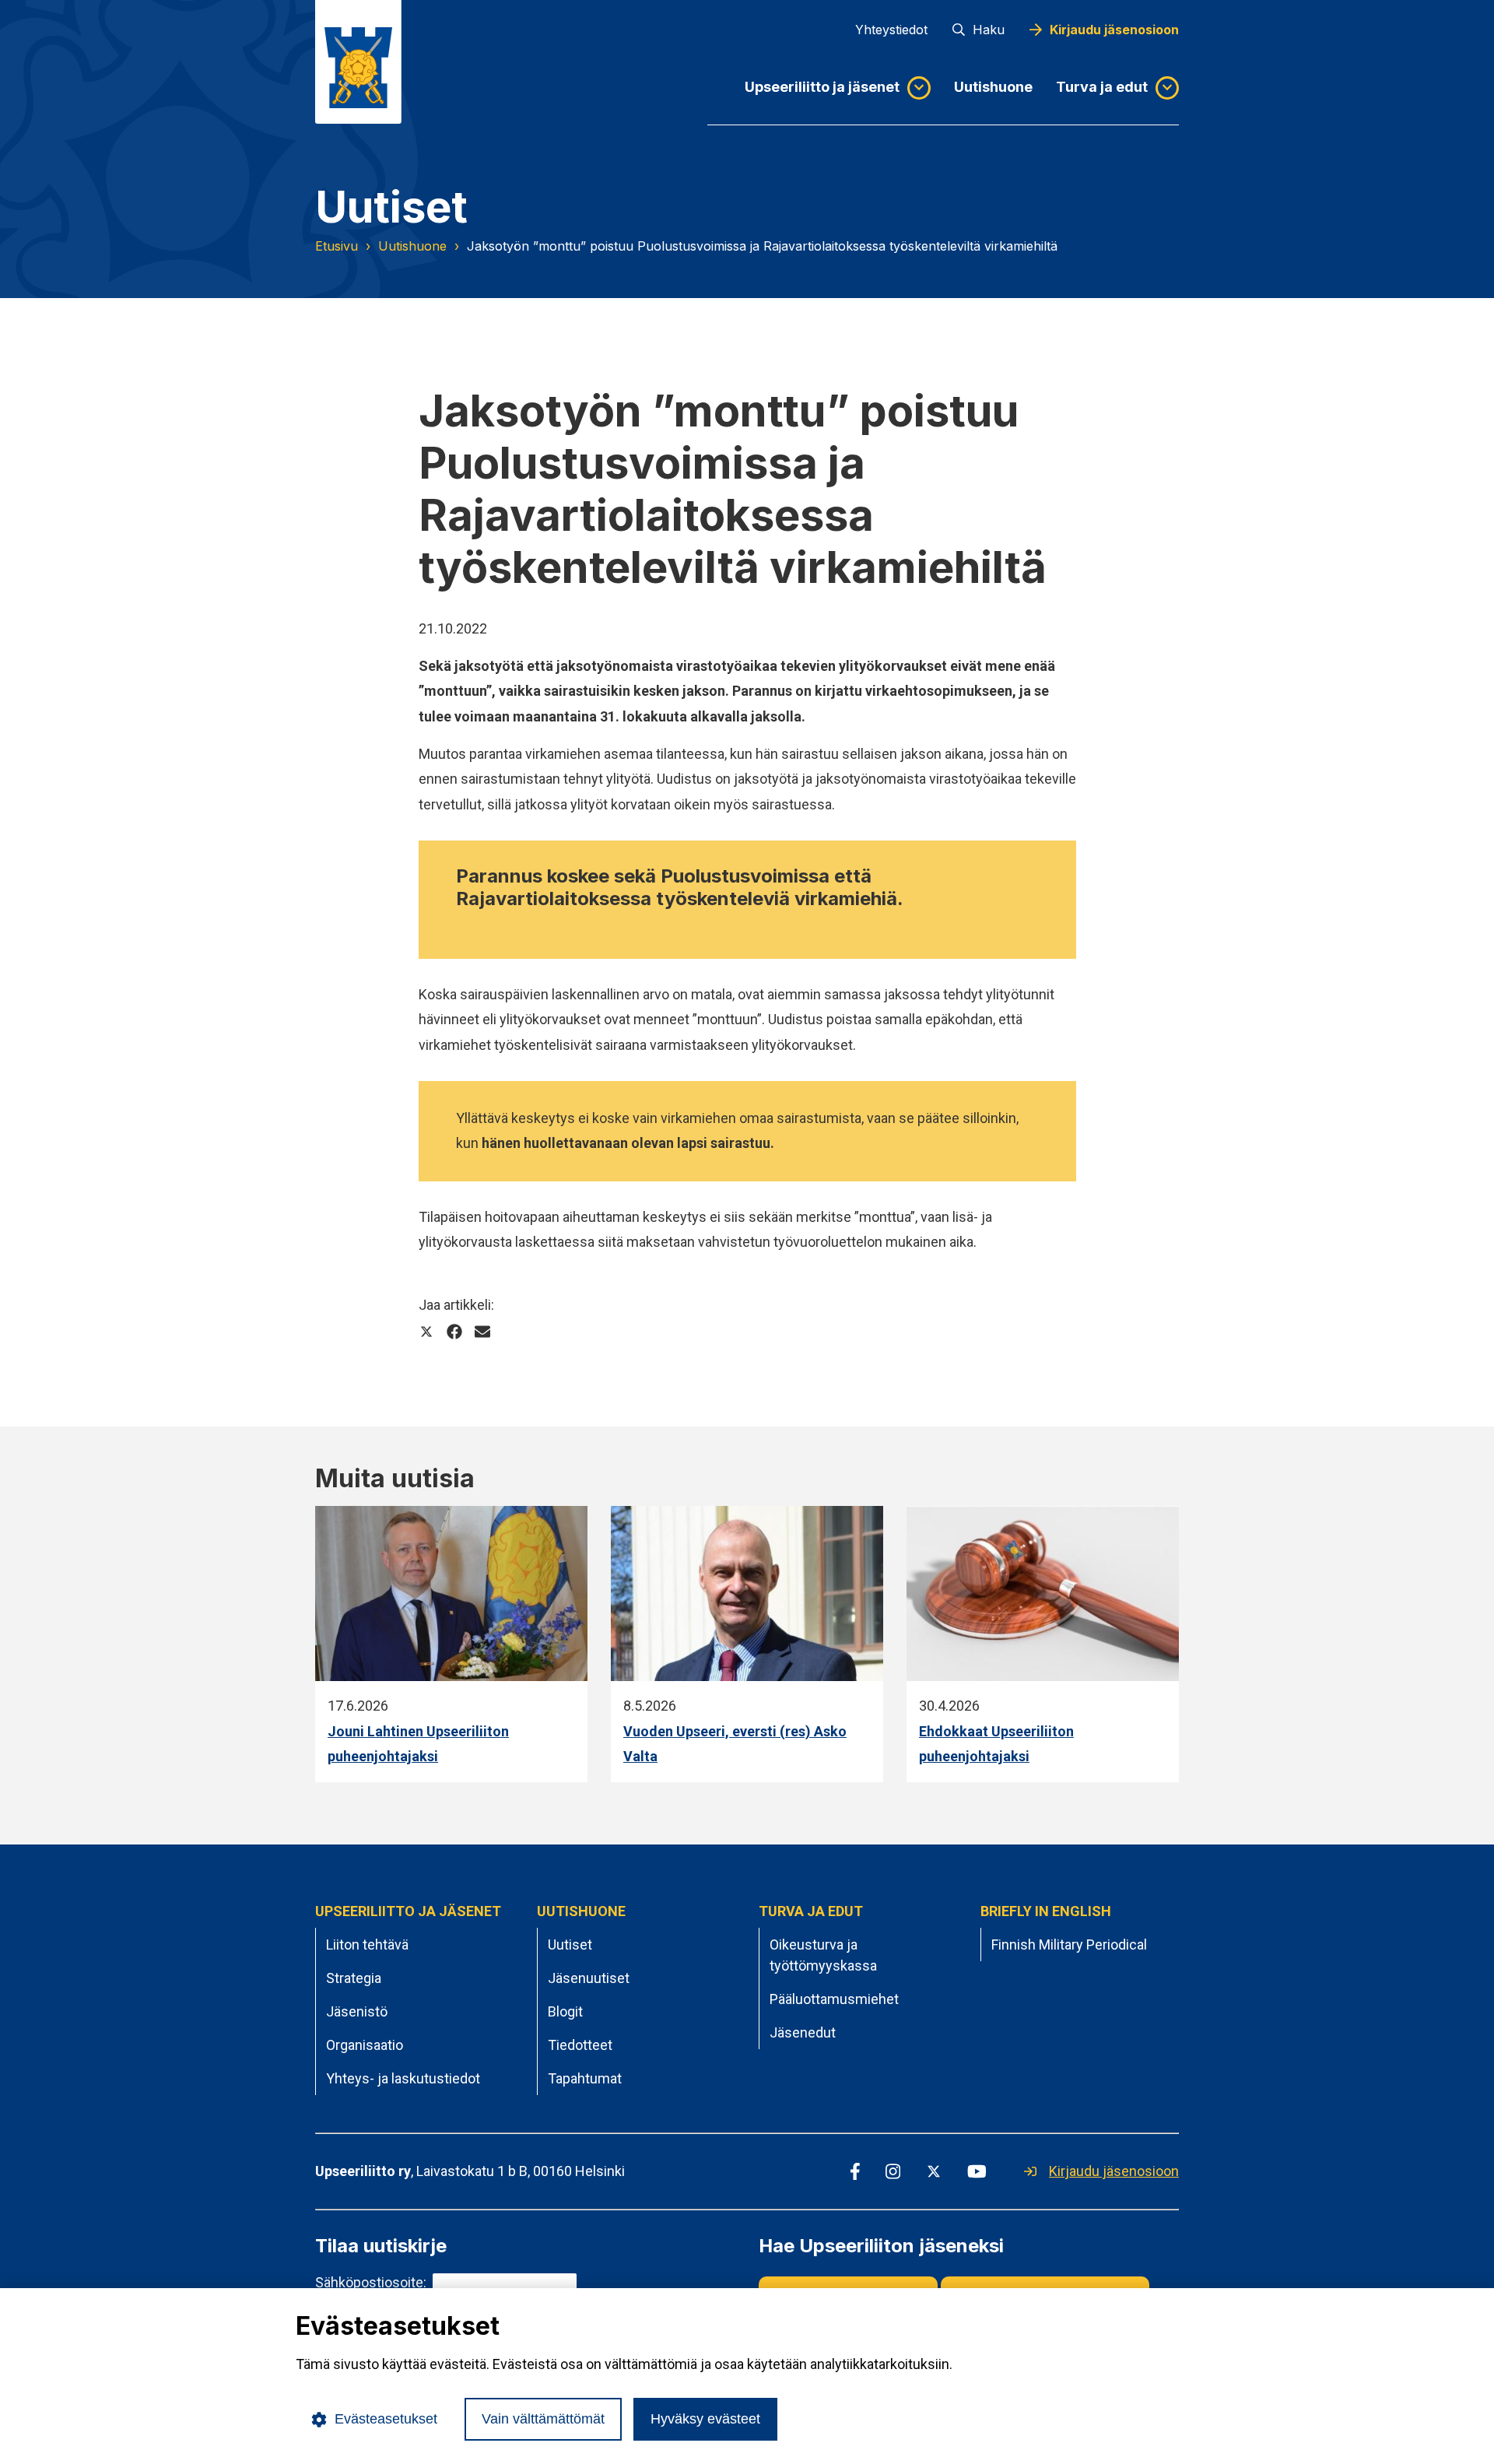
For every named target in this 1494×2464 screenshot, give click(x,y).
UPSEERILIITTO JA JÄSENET (408, 1911)
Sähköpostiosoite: (371, 2282)
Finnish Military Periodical (1069, 1945)
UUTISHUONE (581, 1911)
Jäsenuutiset (589, 1978)
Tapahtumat (585, 2078)
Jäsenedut (803, 2032)
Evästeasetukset (386, 2419)
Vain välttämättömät (543, 2419)
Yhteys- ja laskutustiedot (403, 2078)
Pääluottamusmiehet (834, 1999)
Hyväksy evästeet (705, 2419)
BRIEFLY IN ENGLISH (1046, 1911)
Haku (989, 30)
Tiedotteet (580, 2045)
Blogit (565, 2011)
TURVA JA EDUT (811, 1911)
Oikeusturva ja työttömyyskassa (823, 1955)
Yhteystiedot (891, 30)
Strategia (354, 1978)
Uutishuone (993, 87)
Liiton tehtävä (367, 1945)
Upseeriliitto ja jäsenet (822, 87)
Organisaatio (365, 2045)
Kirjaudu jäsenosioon (1114, 30)
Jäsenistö (357, 2011)
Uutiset (570, 1945)
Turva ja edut (1102, 87)
